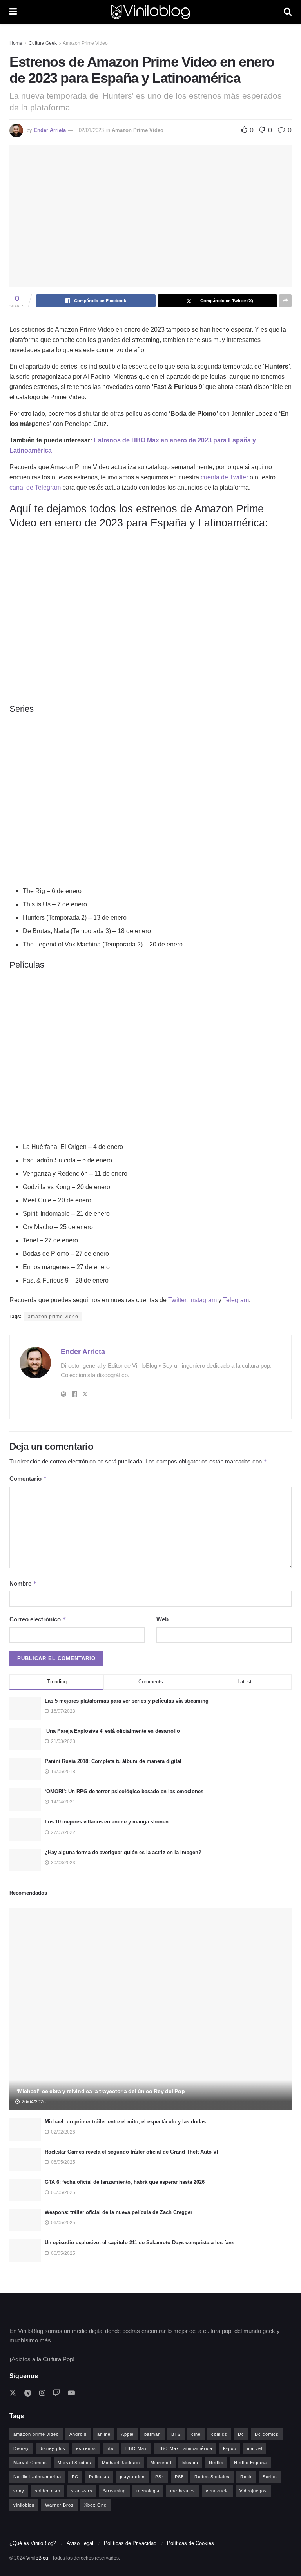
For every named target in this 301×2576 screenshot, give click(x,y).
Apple (127, 2434)
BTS (176, 2434)
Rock (246, 2477)
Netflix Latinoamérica (37, 2477)
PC (75, 2477)
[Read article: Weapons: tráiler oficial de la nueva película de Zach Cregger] (25, 2220)
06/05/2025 (63, 2162)
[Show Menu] (13, 12)
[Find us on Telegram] (28, 2393)
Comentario (28, 1479)
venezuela (217, 2491)
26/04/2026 (33, 2102)
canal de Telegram (35, 487)
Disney (21, 2448)
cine (196, 2434)
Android (78, 2434)
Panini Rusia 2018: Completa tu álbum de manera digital (113, 1761)
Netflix (216, 2463)
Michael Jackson (121, 2463)
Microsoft (161, 2463)
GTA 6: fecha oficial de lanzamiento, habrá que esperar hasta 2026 (125, 2182)
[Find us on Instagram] (42, 2393)
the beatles (183, 2491)
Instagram (203, 1300)
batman (152, 2434)
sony (19, 2491)
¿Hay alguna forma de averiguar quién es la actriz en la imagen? (123, 1852)
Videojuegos (253, 2491)
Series (270, 2477)
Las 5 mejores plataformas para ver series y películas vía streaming (127, 1701)
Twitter (177, 1300)
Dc (241, 2434)
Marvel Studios (74, 2463)
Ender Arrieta (50, 130)
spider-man (48, 2491)
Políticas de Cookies (190, 2543)
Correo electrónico (38, 1619)
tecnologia (148, 2491)
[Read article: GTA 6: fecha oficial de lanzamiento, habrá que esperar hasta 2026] (25, 2190)
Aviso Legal (80, 2543)
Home (16, 43)
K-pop (230, 2448)
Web (162, 1619)
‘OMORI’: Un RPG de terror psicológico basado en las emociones (124, 1791)
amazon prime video (53, 1317)
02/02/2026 (63, 2132)
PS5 (179, 2477)
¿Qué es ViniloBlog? (33, 2543)
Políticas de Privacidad (130, 2543)
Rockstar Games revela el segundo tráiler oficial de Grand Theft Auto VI (131, 2152)
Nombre (23, 1583)
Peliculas (99, 2477)
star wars (82, 2491)
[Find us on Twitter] (13, 2393)
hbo (111, 2448)
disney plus (53, 2448)
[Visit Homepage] (150, 12)
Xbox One (95, 2505)
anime (104, 2434)
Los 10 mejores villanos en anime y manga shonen (107, 1822)
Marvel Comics (30, 2463)
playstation (132, 2477)
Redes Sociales (212, 2477)
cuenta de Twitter (224, 477)
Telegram (236, 1300)
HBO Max (136, 2448)
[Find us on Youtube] (71, 2393)
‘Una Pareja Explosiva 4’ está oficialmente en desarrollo (112, 1731)
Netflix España (250, 2463)
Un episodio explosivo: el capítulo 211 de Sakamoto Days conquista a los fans (140, 2243)
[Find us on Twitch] (56, 2393)
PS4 (160, 2477)
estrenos (86, 2448)
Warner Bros (59, 2505)
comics (219, 2434)
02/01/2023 (91, 130)
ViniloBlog (37, 2558)
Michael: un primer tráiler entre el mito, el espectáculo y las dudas (125, 2122)
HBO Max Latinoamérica (185, 2448)
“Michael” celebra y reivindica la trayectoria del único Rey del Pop (100, 2091)
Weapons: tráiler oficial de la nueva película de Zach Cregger (119, 2212)
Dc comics (267, 2434)
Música (190, 2463)
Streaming (114, 2491)
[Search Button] (288, 12)
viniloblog (24, 2505)
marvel (255, 2448)
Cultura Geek (43, 43)
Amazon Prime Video (85, 43)
